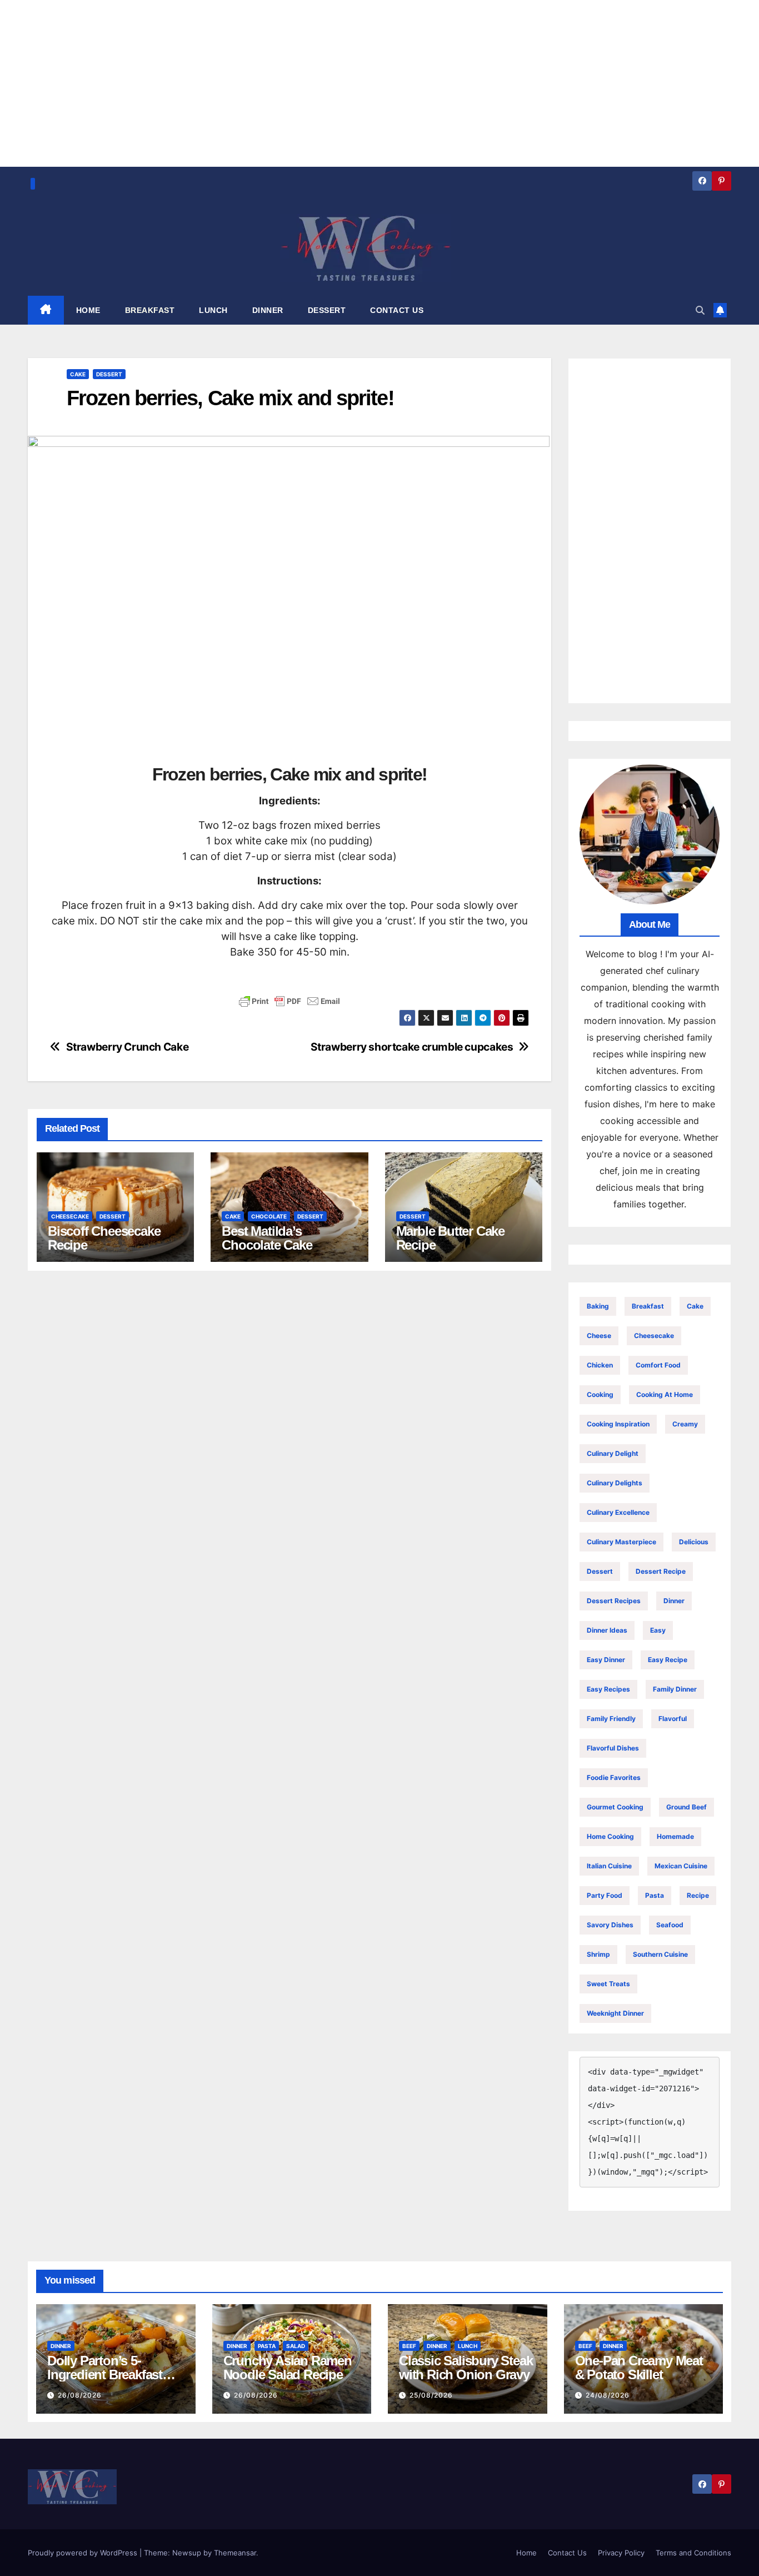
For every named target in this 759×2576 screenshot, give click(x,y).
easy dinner (606, 1660)
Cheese (599, 1336)
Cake (78, 374)
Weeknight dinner (615, 2013)
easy (658, 1630)
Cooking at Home (665, 1394)
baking (598, 1306)
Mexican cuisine (681, 1866)
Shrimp (598, 1954)
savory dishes (610, 1925)
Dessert (109, 374)
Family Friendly (611, 1719)
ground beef (686, 1807)
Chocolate (269, 1216)
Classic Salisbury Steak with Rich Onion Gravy (466, 2368)
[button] (700, 310)
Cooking (600, 1394)
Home (526, 2553)
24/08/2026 (608, 2395)
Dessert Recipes (614, 1601)
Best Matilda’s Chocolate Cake (267, 1238)
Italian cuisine (609, 1866)
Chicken (600, 1365)
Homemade (675, 1836)
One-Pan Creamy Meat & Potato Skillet (639, 2368)
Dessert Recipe (661, 1571)
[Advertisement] (650, 531)
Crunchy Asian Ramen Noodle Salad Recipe (288, 2368)
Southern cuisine (660, 1954)
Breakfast (648, 1306)
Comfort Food (658, 1365)
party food (605, 1895)
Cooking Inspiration (618, 1424)
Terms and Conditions (693, 2553)
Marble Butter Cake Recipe (450, 1238)
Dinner (674, 1601)
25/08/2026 (431, 2395)
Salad (296, 2346)
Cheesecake (70, 1216)
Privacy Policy (621, 2553)
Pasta (655, 1895)
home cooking (610, 1836)
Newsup (187, 2553)
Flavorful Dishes (613, 1748)
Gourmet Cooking (615, 1807)
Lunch (468, 2346)
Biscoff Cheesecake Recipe (104, 1238)
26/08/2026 (80, 2395)
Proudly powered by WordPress (84, 2553)
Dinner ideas (607, 1630)
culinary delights (615, 1483)
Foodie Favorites (614, 1777)
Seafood (670, 1925)
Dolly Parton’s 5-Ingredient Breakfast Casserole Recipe (105, 2374)
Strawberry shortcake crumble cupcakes (412, 1047)
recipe (698, 1895)
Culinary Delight (613, 1453)
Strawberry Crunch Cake (128, 1047)
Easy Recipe (668, 1660)
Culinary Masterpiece (621, 1542)
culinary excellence (618, 1512)
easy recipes (608, 1689)
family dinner (675, 1689)
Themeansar (235, 2553)
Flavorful (673, 1719)
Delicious (694, 1542)
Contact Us (567, 2553)
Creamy (685, 1424)
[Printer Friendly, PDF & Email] (289, 1001)
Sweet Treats (608, 1984)
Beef (409, 2346)
